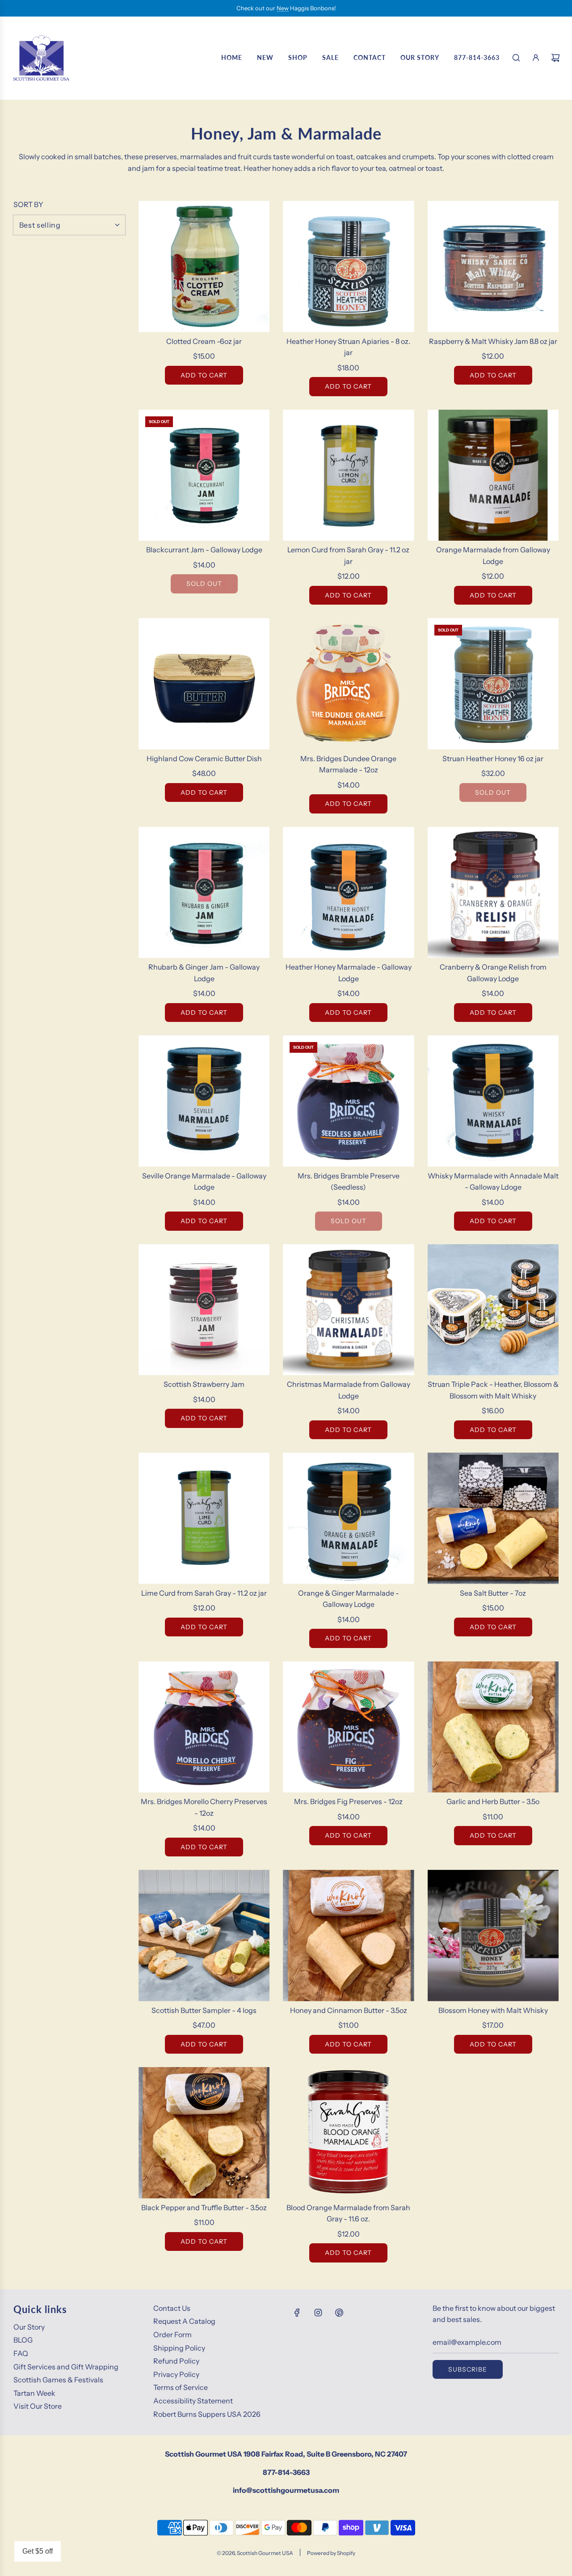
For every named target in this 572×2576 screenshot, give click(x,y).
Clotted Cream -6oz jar (204, 341)
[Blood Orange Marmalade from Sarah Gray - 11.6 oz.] (348, 2133)
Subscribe (468, 2369)
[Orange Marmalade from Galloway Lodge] (493, 475)
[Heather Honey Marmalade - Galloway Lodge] (348, 892)
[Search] (516, 58)
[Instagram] (318, 2313)
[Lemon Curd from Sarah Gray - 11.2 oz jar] (348, 475)
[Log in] (536, 58)
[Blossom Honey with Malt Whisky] (493, 1935)
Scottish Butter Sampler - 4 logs (204, 2010)
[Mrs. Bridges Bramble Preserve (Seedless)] (348, 1101)
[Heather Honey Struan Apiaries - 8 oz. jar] (348, 266)
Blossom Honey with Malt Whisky (493, 2010)
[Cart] (555, 58)
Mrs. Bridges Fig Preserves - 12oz (348, 1801)
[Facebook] (297, 2313)
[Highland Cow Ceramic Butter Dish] (204, 684)
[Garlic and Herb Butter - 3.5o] (493, 1727)
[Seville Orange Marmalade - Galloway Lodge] (204, 1101)
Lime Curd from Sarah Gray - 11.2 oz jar (204, 1593)
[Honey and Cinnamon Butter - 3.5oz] (348, 1935)
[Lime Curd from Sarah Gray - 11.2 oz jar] (204, 1518)
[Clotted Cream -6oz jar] (204, 266)
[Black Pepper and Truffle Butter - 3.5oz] (204, 2133)
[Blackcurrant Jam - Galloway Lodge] (204, 475)
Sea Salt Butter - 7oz (493, 1593)
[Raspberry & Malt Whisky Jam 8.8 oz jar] (493, 266)
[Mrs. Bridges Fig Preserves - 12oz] (348, 1727)
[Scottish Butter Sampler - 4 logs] (204, 1935)
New (283, 8)
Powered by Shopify (331, 2553)
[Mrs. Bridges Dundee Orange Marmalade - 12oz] (348, 684)
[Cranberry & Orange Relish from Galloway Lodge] (493, 892)
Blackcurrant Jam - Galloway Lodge (204, 550)
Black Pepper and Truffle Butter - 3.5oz (204, 2207)
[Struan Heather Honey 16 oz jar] (493, 684)
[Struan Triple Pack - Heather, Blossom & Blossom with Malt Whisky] (493, 1310)
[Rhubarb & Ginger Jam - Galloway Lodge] (204, 892)
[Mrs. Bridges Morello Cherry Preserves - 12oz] (204, 1727)
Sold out (204, 584)
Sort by (28, 204)
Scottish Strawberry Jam (204, 1384)
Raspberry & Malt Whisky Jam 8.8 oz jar (493, 341)
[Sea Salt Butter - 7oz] (493, 1518)
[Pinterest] (339, 2313)
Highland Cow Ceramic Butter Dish (204, 758)
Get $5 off (38, 2551)
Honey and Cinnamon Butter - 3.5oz (349, 2010)
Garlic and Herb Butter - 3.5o (493, 1801)
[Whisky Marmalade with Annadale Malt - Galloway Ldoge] (493, 1101)
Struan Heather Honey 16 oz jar (493, 758)
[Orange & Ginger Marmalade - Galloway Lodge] (348, 1518)
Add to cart (204, 375)
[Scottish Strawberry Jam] (204, 1310)
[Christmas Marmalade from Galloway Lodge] (348, 1310)
